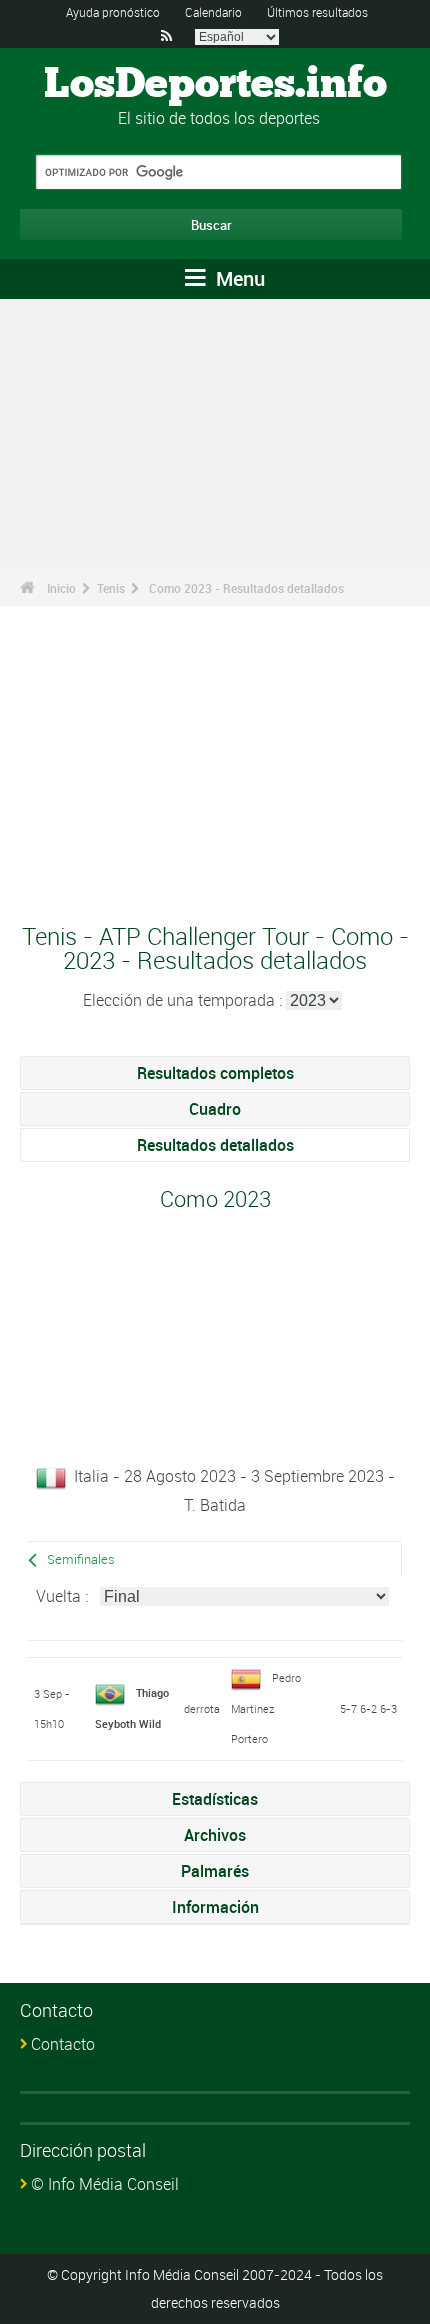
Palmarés (215, 1871)
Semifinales (81, 1559)
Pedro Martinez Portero (266, 1708)
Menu (238, 278)
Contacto (63, 2044)
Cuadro (215, 1109)
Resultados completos (215, 1073)
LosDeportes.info (215, 85)
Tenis (111, 588)
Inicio (61, 588)
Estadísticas (215, 1799)
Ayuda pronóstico (113, 12)
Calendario (213, 12)
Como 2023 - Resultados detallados (246, 588)
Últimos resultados (317, 12)
